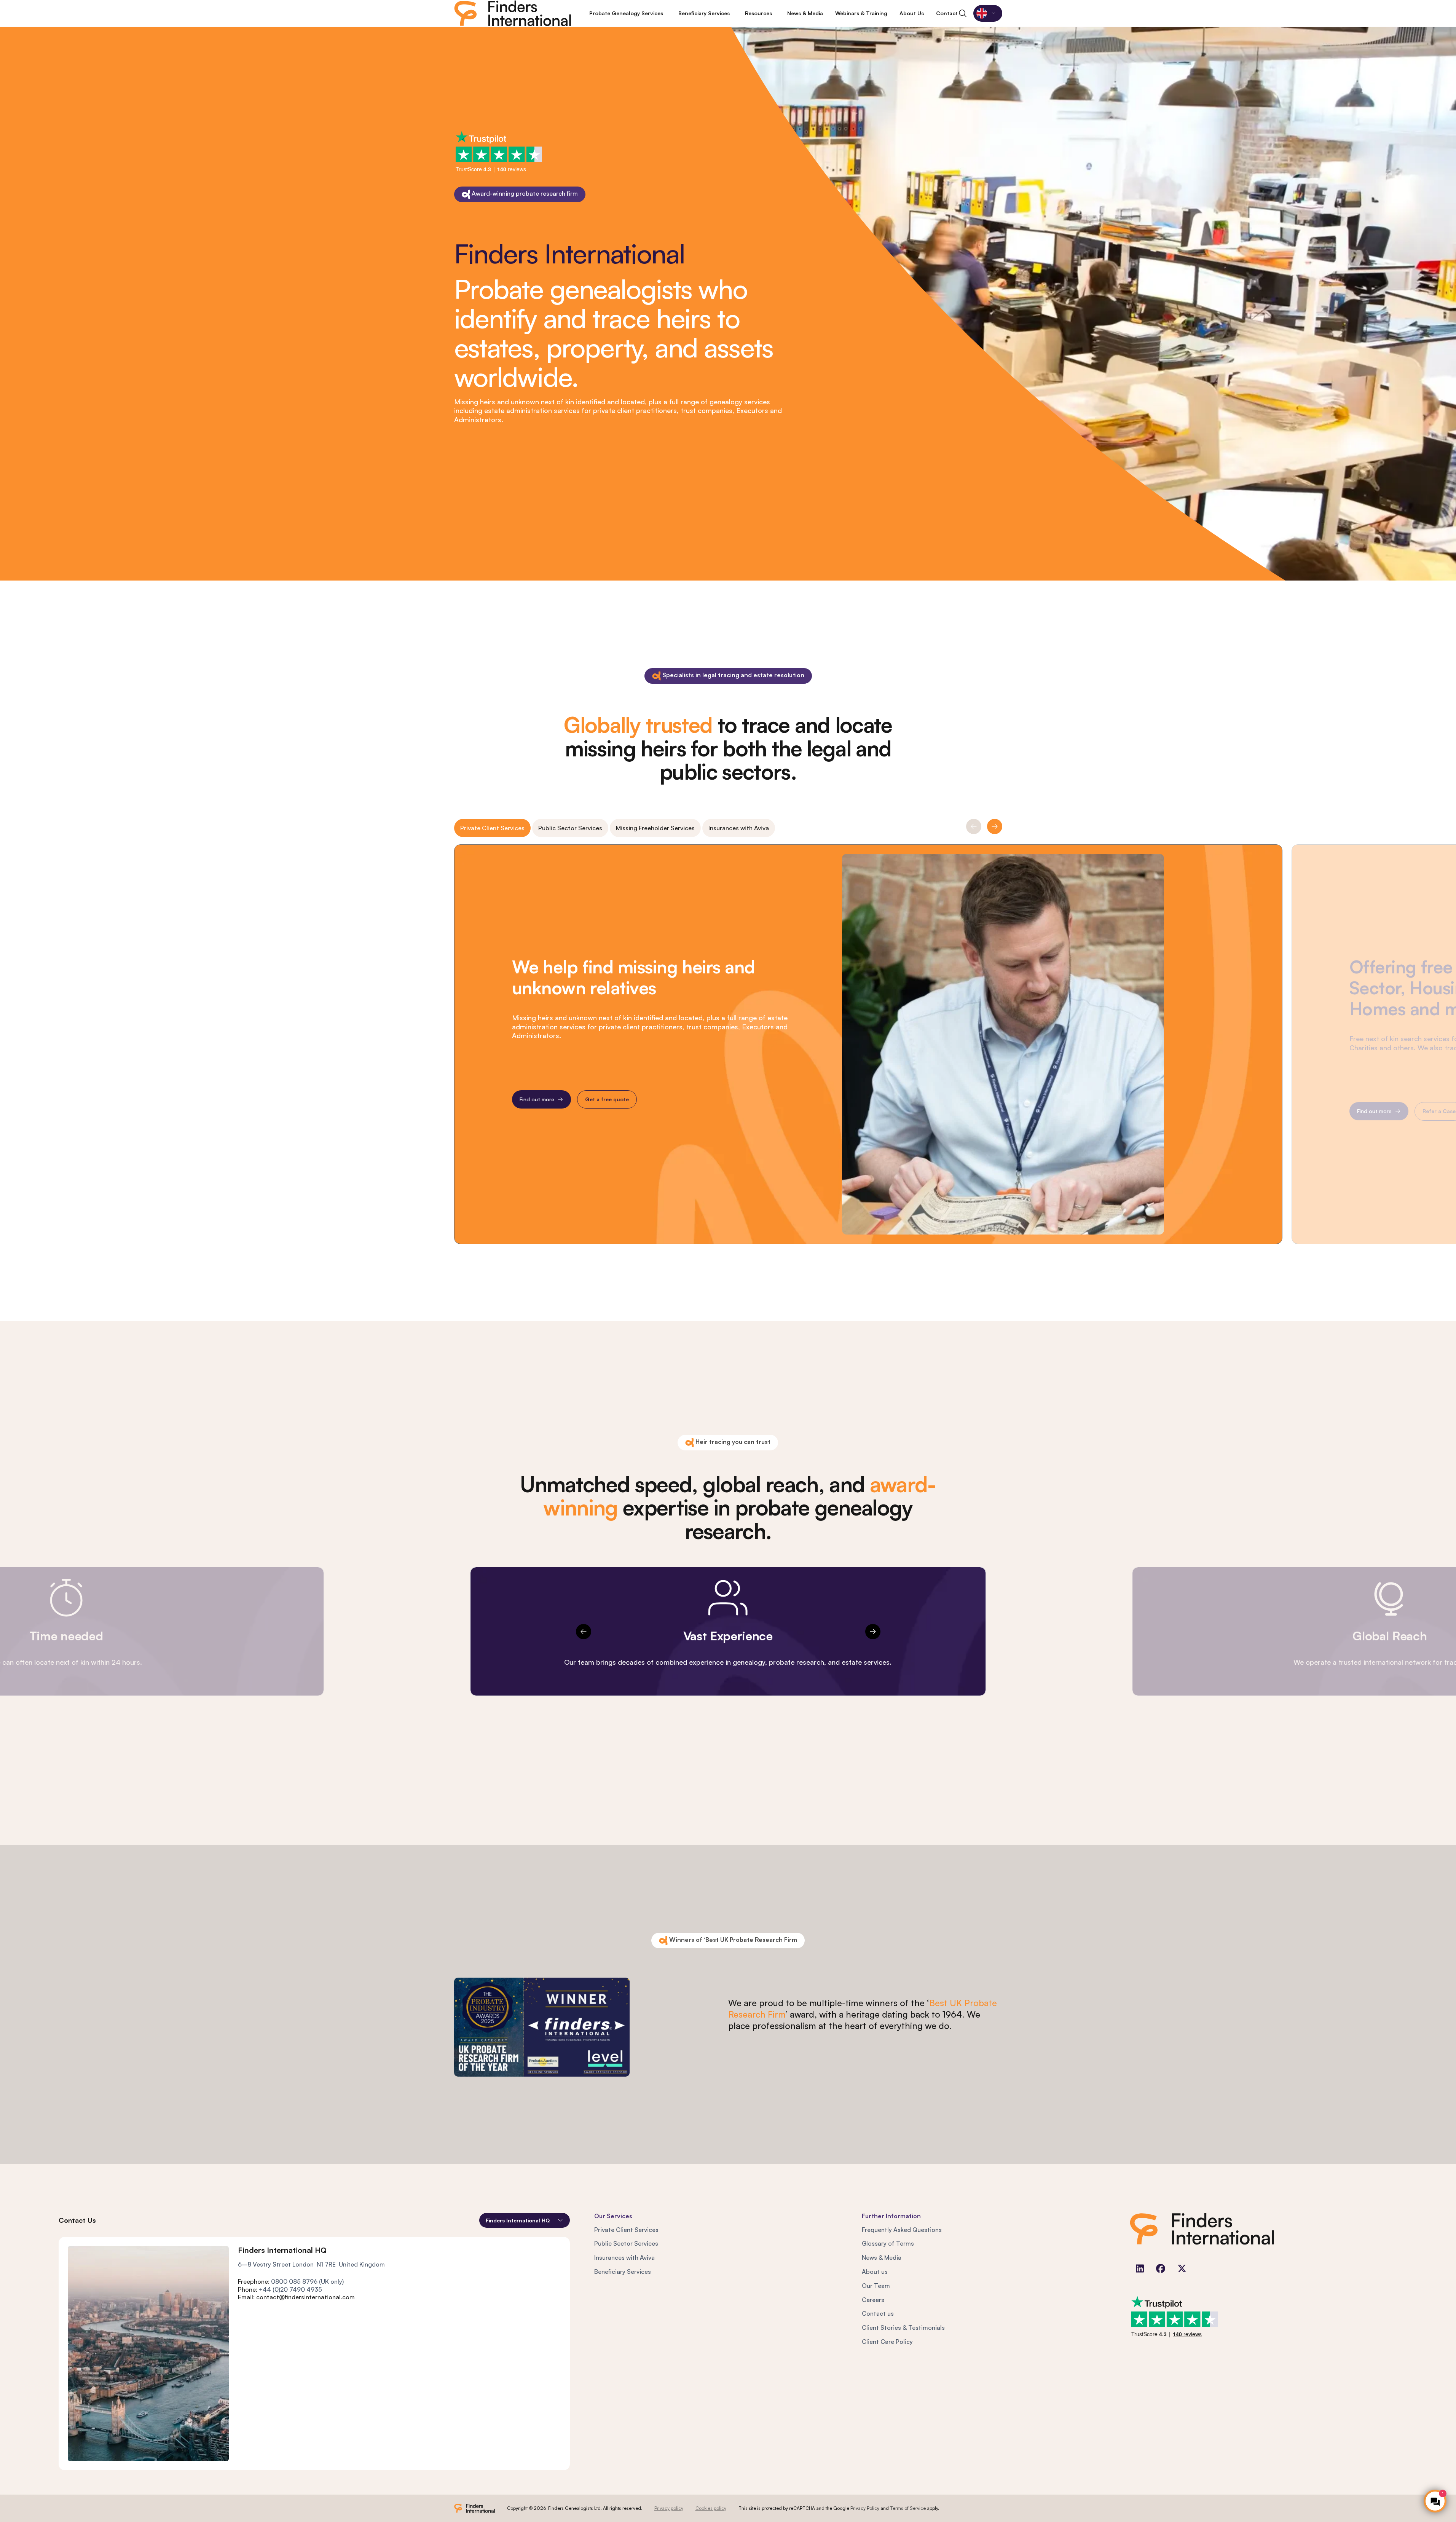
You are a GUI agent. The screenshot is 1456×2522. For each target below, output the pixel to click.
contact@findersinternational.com (305, 2297)
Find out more (537, 1099)
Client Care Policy (887, 2342)
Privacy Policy (865, 2508)
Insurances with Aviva (739, 828)
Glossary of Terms (888, 2243)
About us (875, 2272)
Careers (873, 2300)
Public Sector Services (570, 828)
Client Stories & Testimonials (903, 2327)
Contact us (878, 2313)
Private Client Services (492, 828)
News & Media (882, 2257)
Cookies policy (711, 2508)
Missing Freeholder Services (655, 828)
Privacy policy (669, 2508)
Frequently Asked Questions (902, 2230)
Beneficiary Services (623, 2272)
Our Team (876, 2286)
